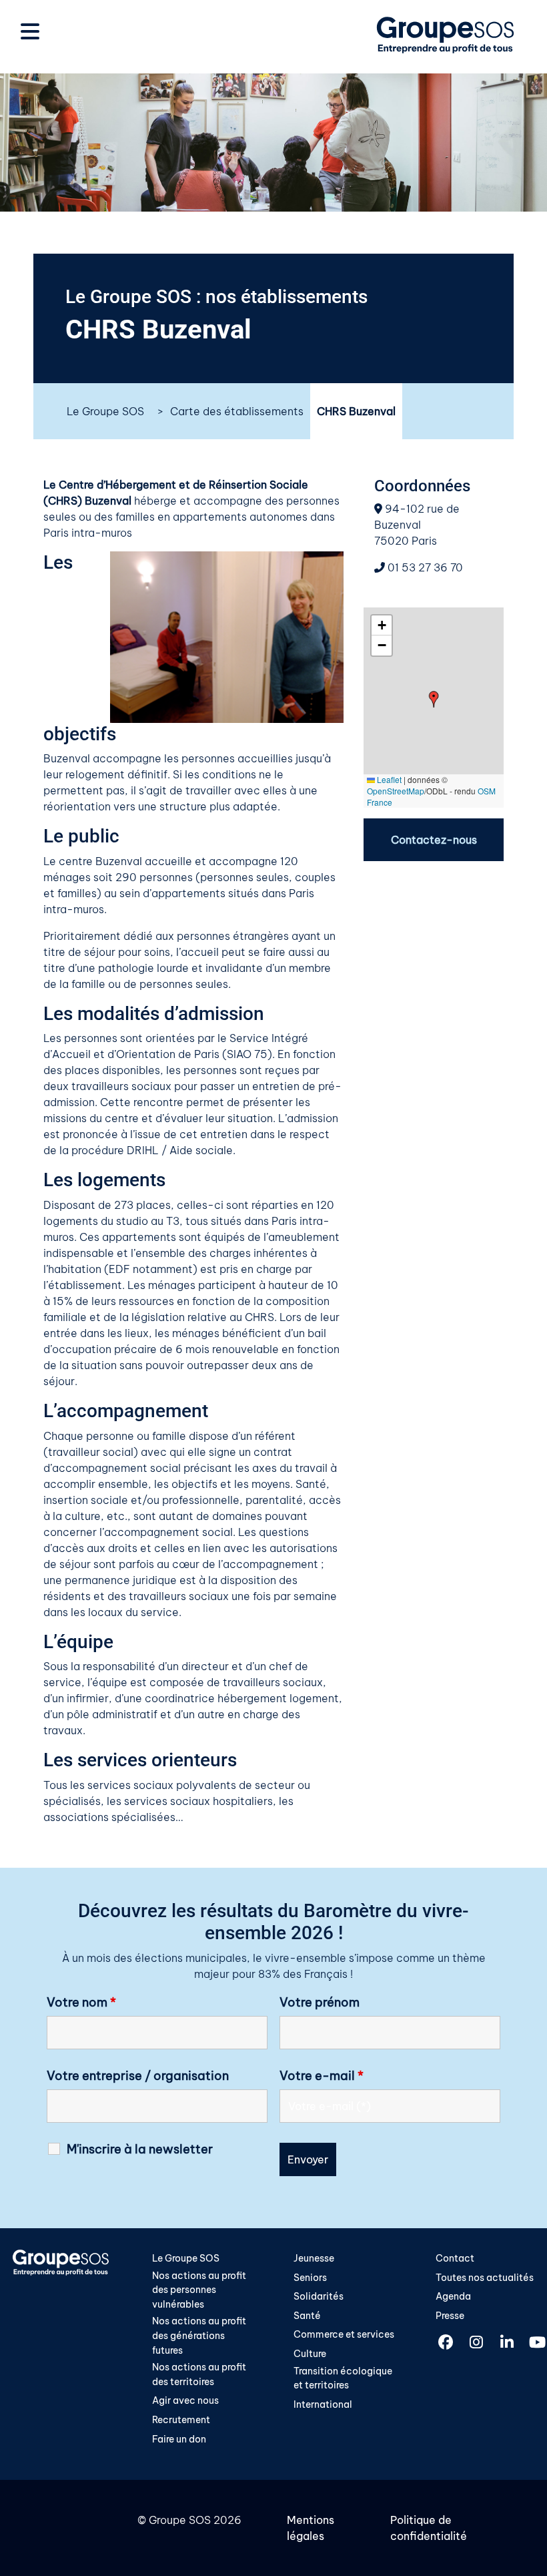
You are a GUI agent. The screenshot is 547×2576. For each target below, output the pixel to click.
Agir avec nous (185, 2400)
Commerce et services (344, 2334)
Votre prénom (320, 2003)
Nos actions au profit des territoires (199, 2374)
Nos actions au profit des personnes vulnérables (199, 2290)
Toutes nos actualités (485, 2278)
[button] (434, 699)
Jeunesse (314, 2258)
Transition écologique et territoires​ (343, 2378)
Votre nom (81, 2003)
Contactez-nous (434, 840)
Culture (310, 2354)
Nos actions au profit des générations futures (199, 2335)
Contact (455, 2258)
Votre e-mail (322, 2076)
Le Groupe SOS (105, 411)
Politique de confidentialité (429, 2528)
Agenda (453, 2296)
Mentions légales (311, 2528)
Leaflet (388, 779)
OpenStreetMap (396, 791)
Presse (450, 2316)
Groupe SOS (180, 2520)
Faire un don (179, 2439)
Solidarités (319, 2296)
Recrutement (181, 2420)
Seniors (310, 2278)
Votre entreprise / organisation (138, 2076)
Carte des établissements (237, 411)
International (323, 2404)
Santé (307, 2316)
